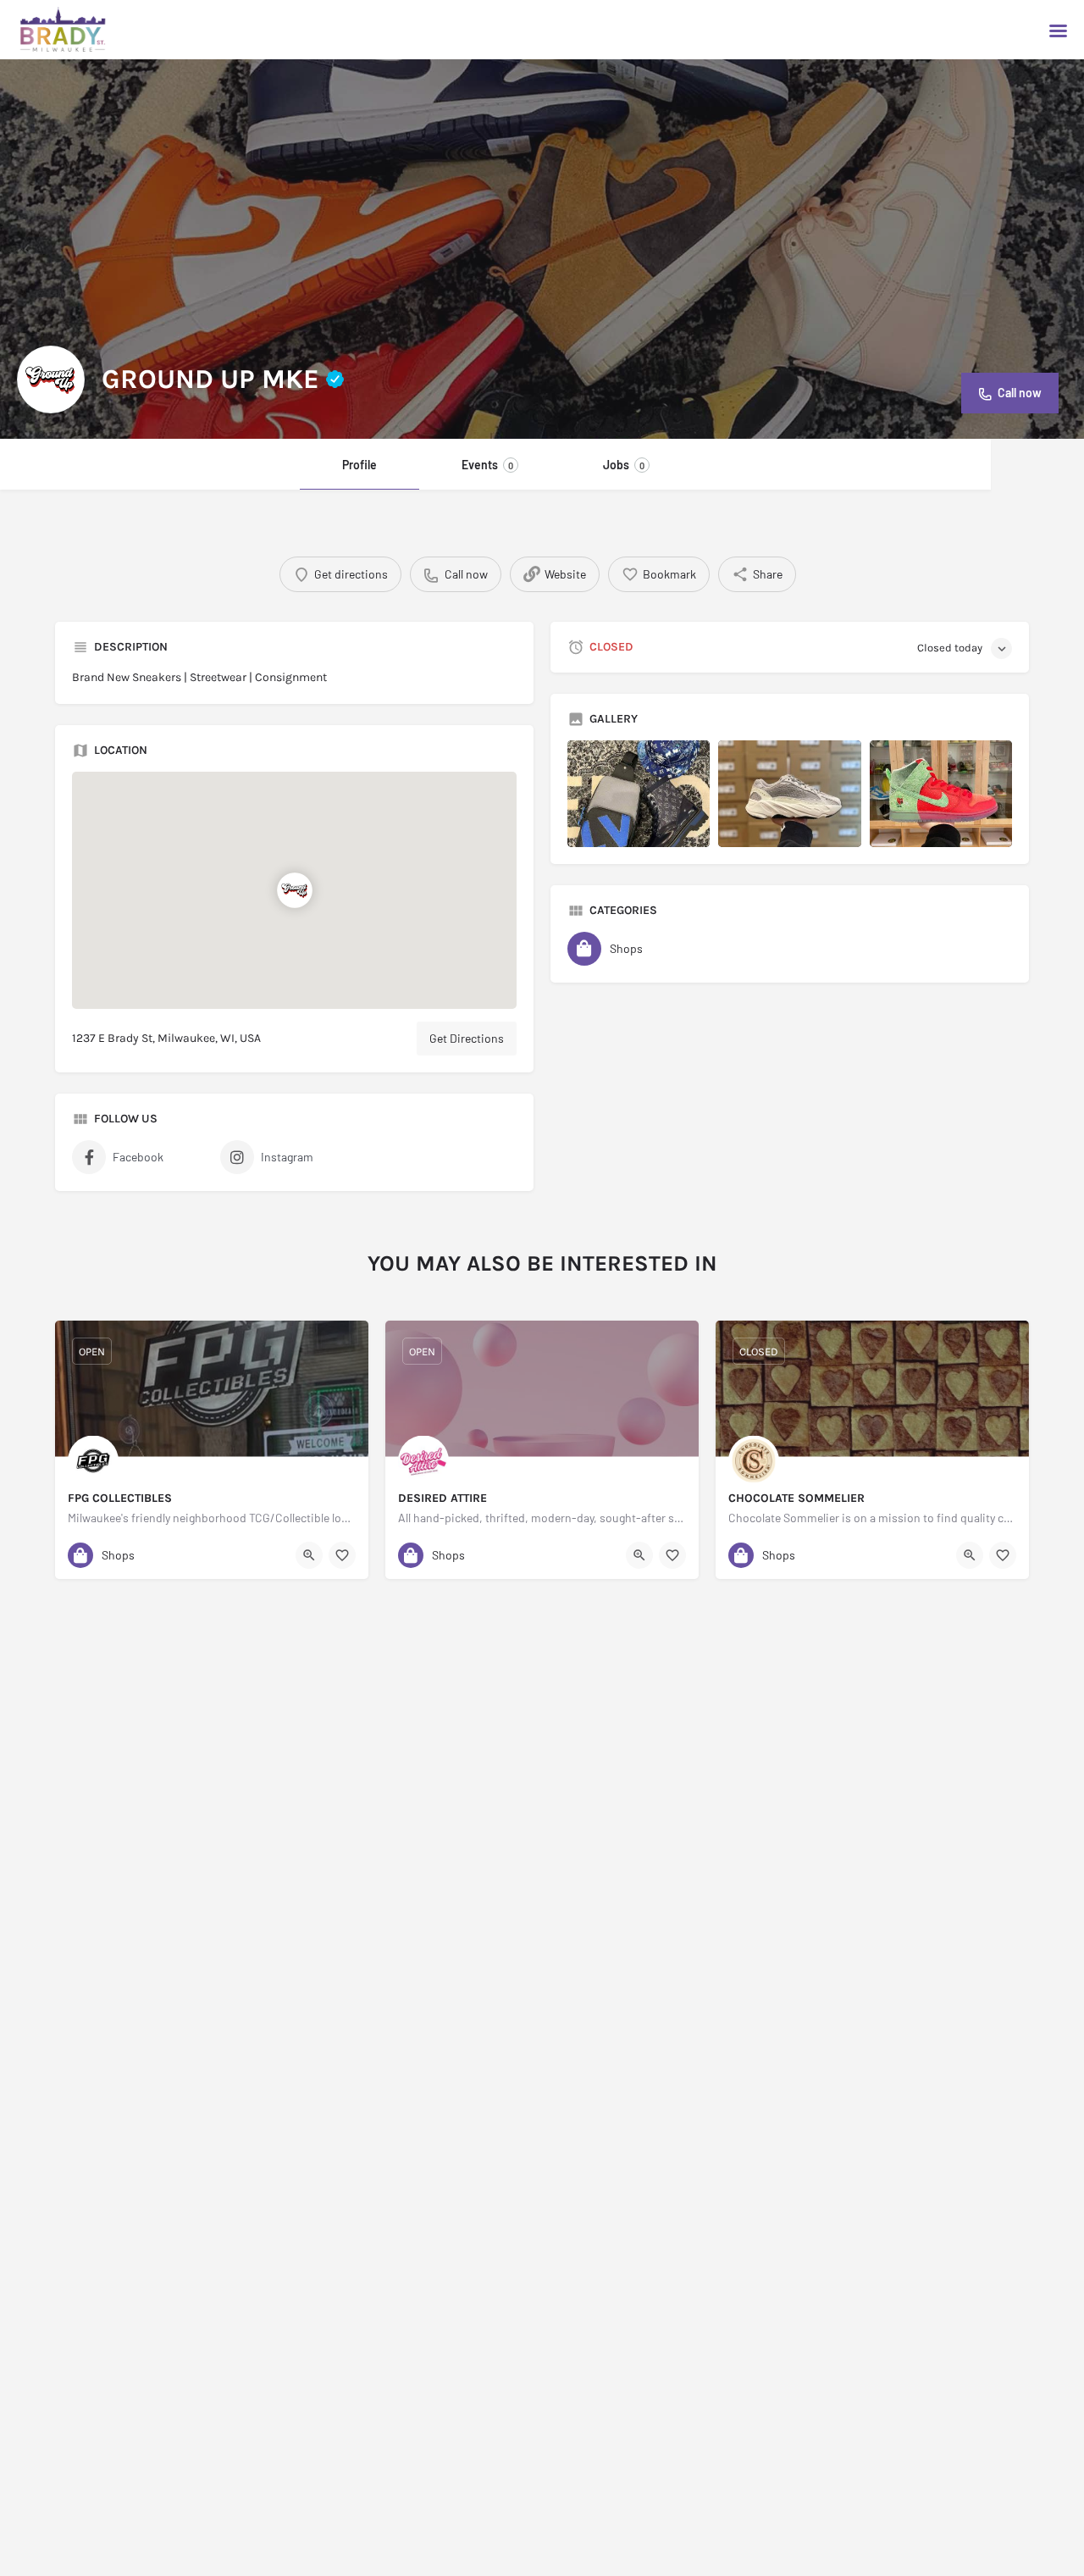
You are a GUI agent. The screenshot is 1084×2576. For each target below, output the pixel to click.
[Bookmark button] (342, 1555)
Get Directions (467, 1038)
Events (487, 465)
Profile (359, 465)
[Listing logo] (51, 379)
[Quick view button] (309, 1555)
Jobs (624, 465)
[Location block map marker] (294, 890)
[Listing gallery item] (639, 794)
